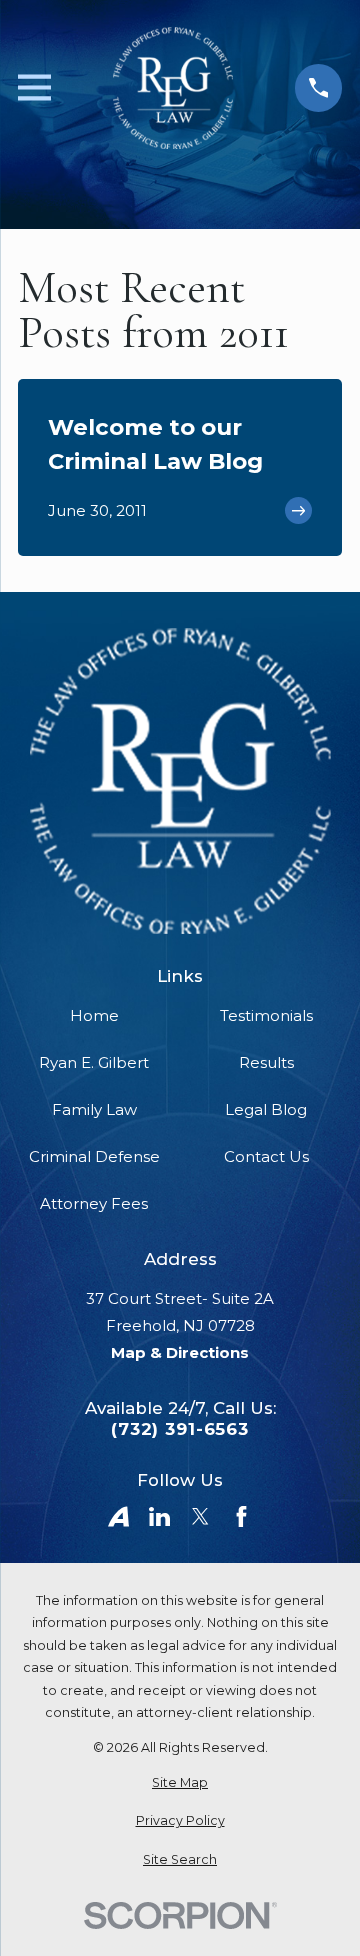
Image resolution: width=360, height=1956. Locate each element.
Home (94, 1015)
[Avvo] (118, 1516)
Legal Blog (266, 1109)
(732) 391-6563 (180, 1429)
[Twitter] (200, 1516)
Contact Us (266, 1156)
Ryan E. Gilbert (94, 1062)
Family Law (94, 1109)
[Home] (173, 88)
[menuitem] (180, 1783)
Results (266, 1062)
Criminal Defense (94, 1156)
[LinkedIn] (159, 1516)
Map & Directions (180, 1352)
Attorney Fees (94, 1203)
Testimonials (266, 1015)
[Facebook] (241, 1516)
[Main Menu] (34, 87)
